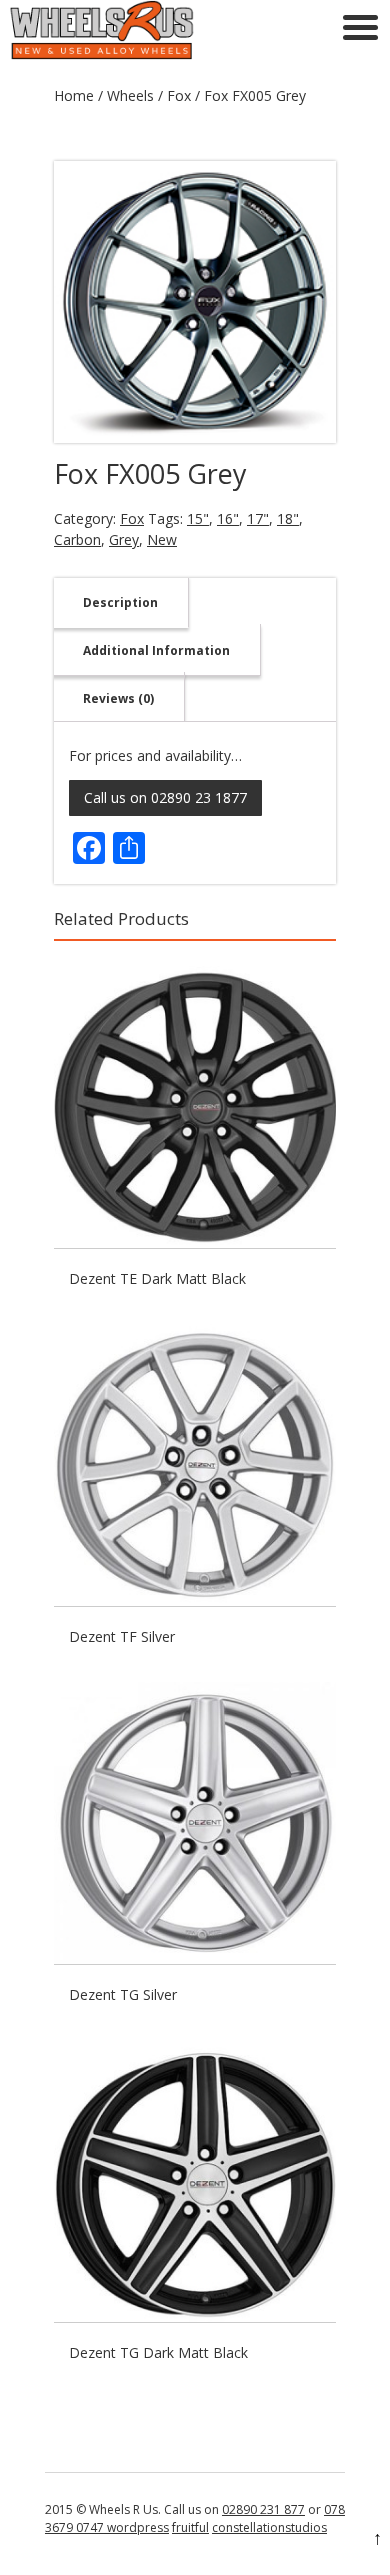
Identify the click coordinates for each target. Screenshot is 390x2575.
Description (120, 602)
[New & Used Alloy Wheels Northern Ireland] (101, 54)
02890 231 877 (263, 2509)
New (162, 539)
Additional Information (156, 650)
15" (198, 518)
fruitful (190, 2527)
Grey (124, 539)
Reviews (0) (118, 698)
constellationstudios (269, 2527)
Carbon (77, 539)
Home (74, 95)
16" (228, 518)
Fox (179, 95)
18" (288, 518)
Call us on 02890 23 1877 (165, 797)
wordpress (136, 2527)
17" (258, 518)
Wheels (130, 95)
